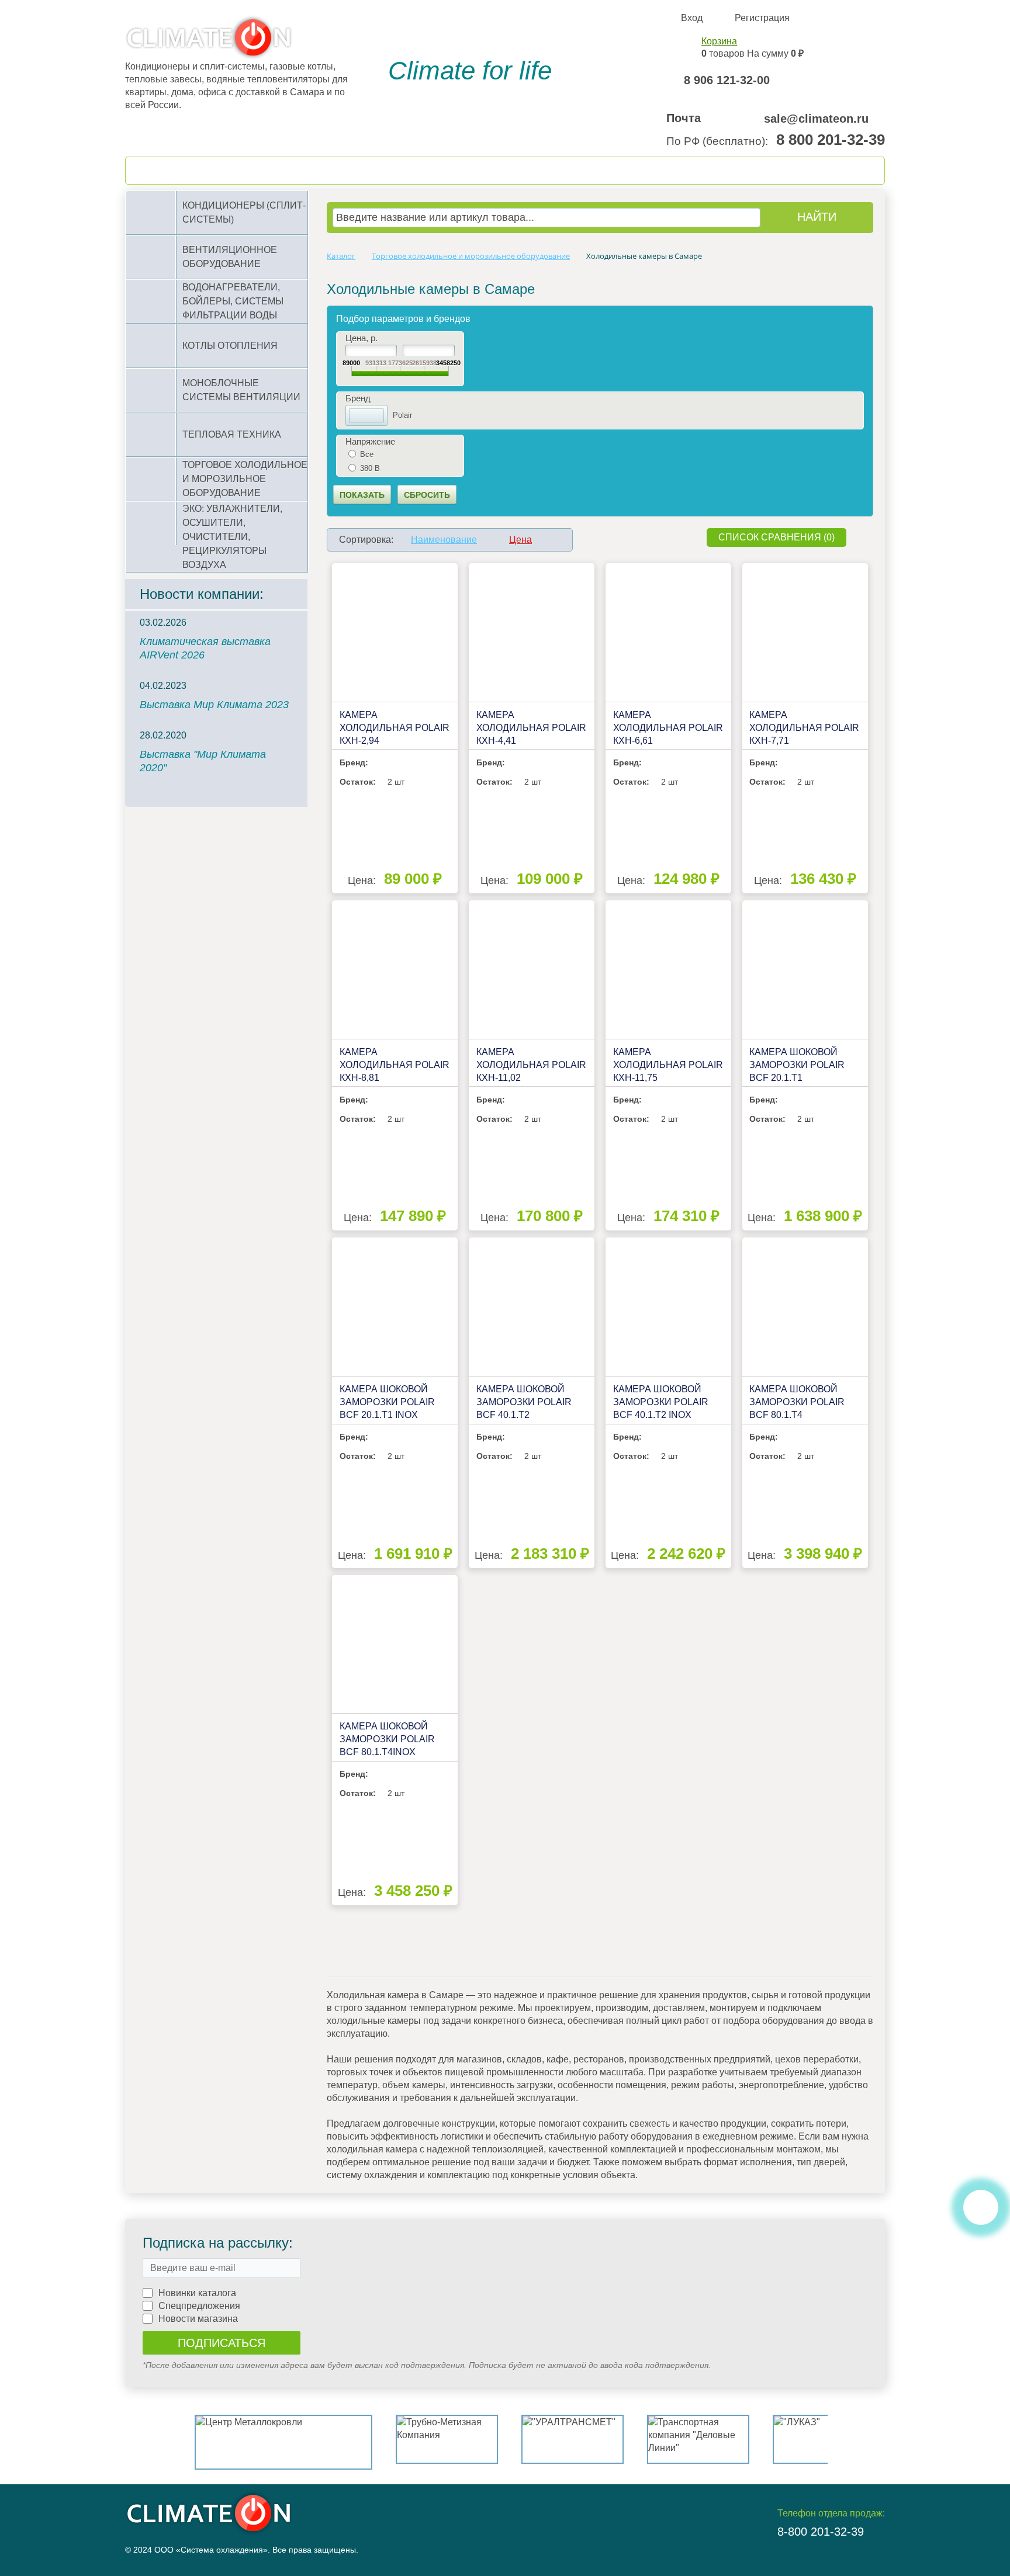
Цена (520, 540)
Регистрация (762, 18)
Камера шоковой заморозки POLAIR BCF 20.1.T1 (797, 1065)
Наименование (444, 540)
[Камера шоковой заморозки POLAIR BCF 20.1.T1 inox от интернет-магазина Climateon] (395, 1307)
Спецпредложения (199, 2306)
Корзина (719, 41)
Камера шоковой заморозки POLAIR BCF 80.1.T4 (797, 1402)
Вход (692, 18)
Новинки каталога (197, 2293)
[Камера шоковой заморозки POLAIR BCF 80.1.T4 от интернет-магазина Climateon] (805, 1307)
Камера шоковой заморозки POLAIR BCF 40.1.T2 (524, 1402)
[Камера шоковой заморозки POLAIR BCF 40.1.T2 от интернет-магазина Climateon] (532, 1307)
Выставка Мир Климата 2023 (214, 705)
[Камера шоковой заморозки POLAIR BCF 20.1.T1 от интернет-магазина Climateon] (805, 970)
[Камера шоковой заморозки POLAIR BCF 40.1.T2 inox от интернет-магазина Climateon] (668, 1307)
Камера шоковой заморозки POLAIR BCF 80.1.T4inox (387, 1739)
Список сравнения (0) (776, 537)
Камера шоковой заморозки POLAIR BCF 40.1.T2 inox (661, 1402)
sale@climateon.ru (816, 119)
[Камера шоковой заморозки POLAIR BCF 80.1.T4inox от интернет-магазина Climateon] (395, 1644)
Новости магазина (198, 2319)
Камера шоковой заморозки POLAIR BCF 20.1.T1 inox (387, 1402)
